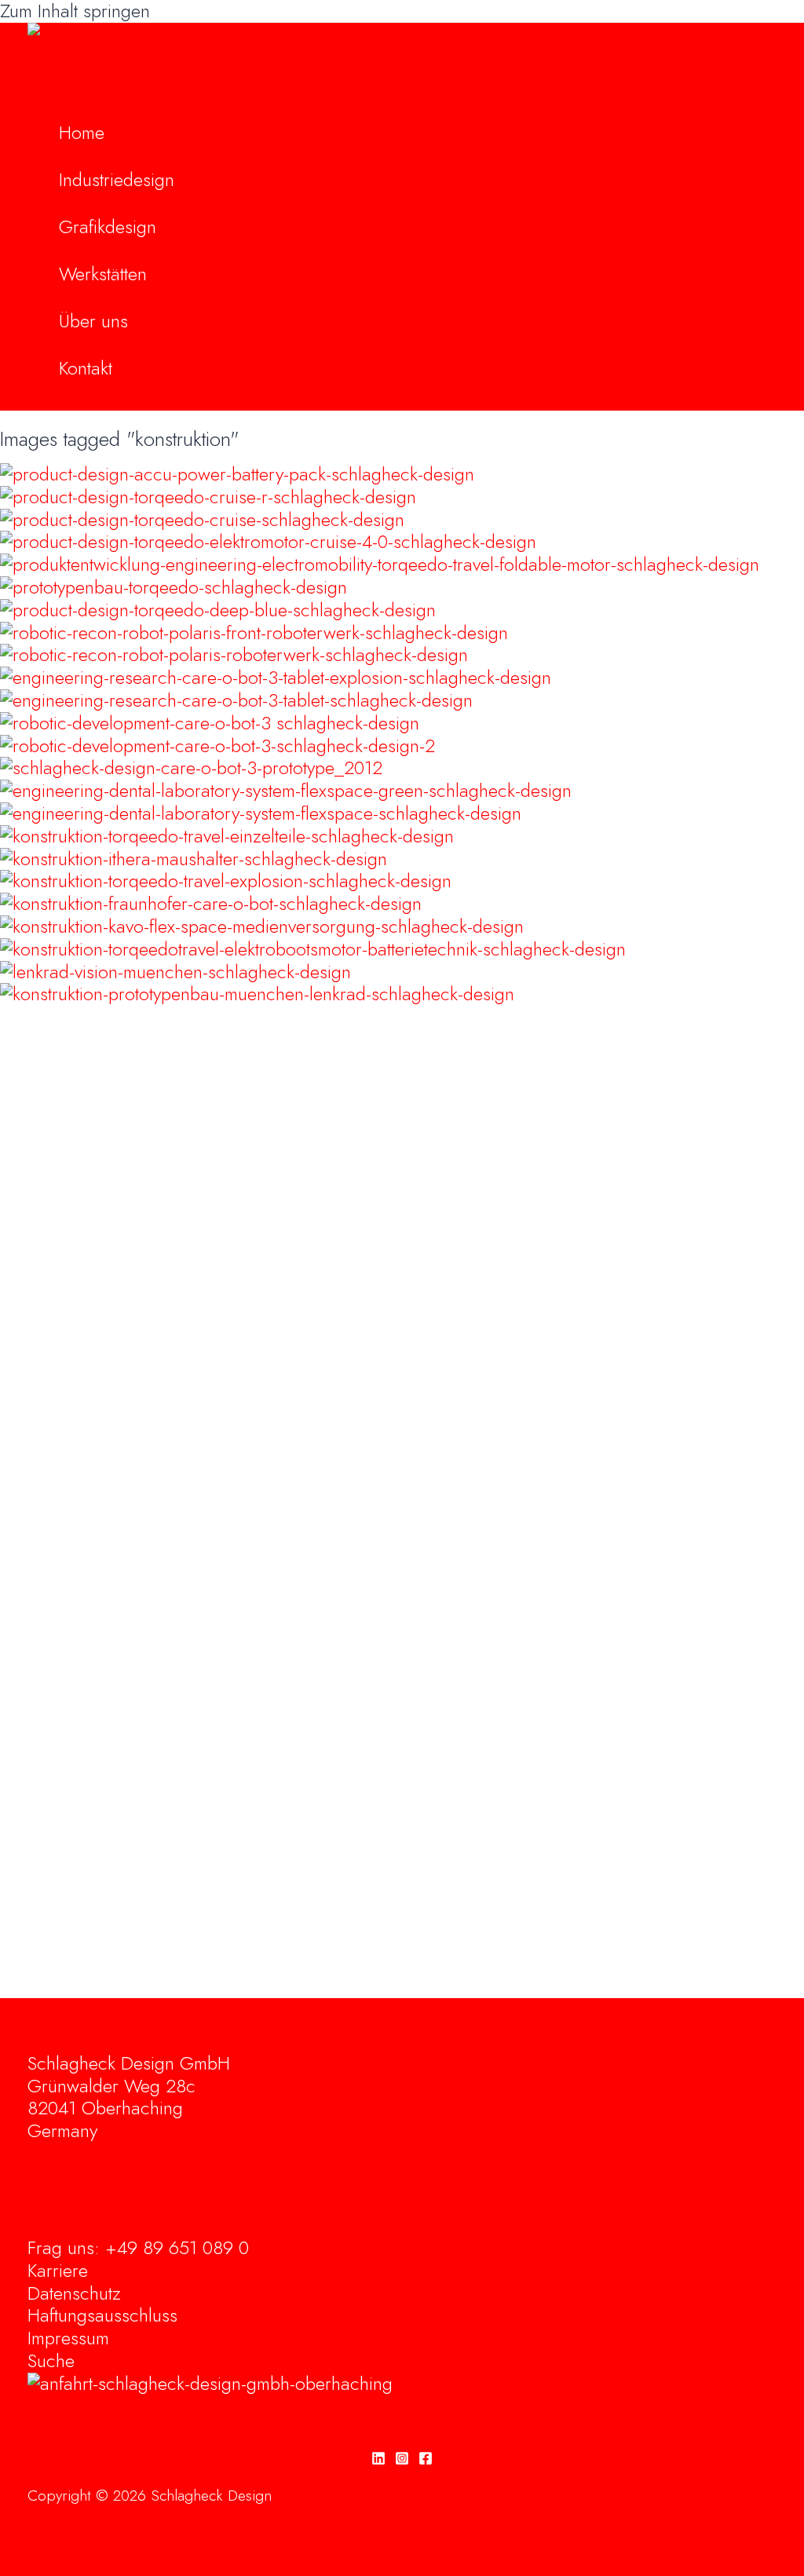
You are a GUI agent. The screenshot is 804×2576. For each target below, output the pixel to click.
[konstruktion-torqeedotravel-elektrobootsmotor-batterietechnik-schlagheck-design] (313, 949)
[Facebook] (426, 2459)
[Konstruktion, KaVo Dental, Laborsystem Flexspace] (286, 790)
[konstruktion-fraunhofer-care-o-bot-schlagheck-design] (211, 903)
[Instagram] (402, 2459)
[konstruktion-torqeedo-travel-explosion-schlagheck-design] (226, 881)
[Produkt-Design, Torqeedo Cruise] (202, 519)
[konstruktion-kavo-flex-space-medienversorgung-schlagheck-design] (262, 926)
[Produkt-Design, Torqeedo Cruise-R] (208, 497)
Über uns (93, 321)
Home (82, 132)
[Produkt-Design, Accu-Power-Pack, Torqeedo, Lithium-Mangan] (237, 474)
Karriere (58, 2270)
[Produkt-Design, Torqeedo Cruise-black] (268, 541)
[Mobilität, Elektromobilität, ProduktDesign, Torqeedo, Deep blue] (218, 610)
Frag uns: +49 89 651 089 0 (138, 2247)
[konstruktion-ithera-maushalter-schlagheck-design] (194, 859)
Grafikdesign (108, 227)
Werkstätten (103, 274)
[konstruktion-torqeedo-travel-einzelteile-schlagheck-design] (227, 836)
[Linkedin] (378, 2459)
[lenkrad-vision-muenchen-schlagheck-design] (175, 972)
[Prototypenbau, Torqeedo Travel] (174, 587)
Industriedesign (117, 179)
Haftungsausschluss (102, 2315)
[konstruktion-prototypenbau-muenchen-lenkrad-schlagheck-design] (257, 994)
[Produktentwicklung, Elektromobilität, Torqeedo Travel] (380, 564)
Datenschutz (74, 2293)
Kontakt (86, 368)
